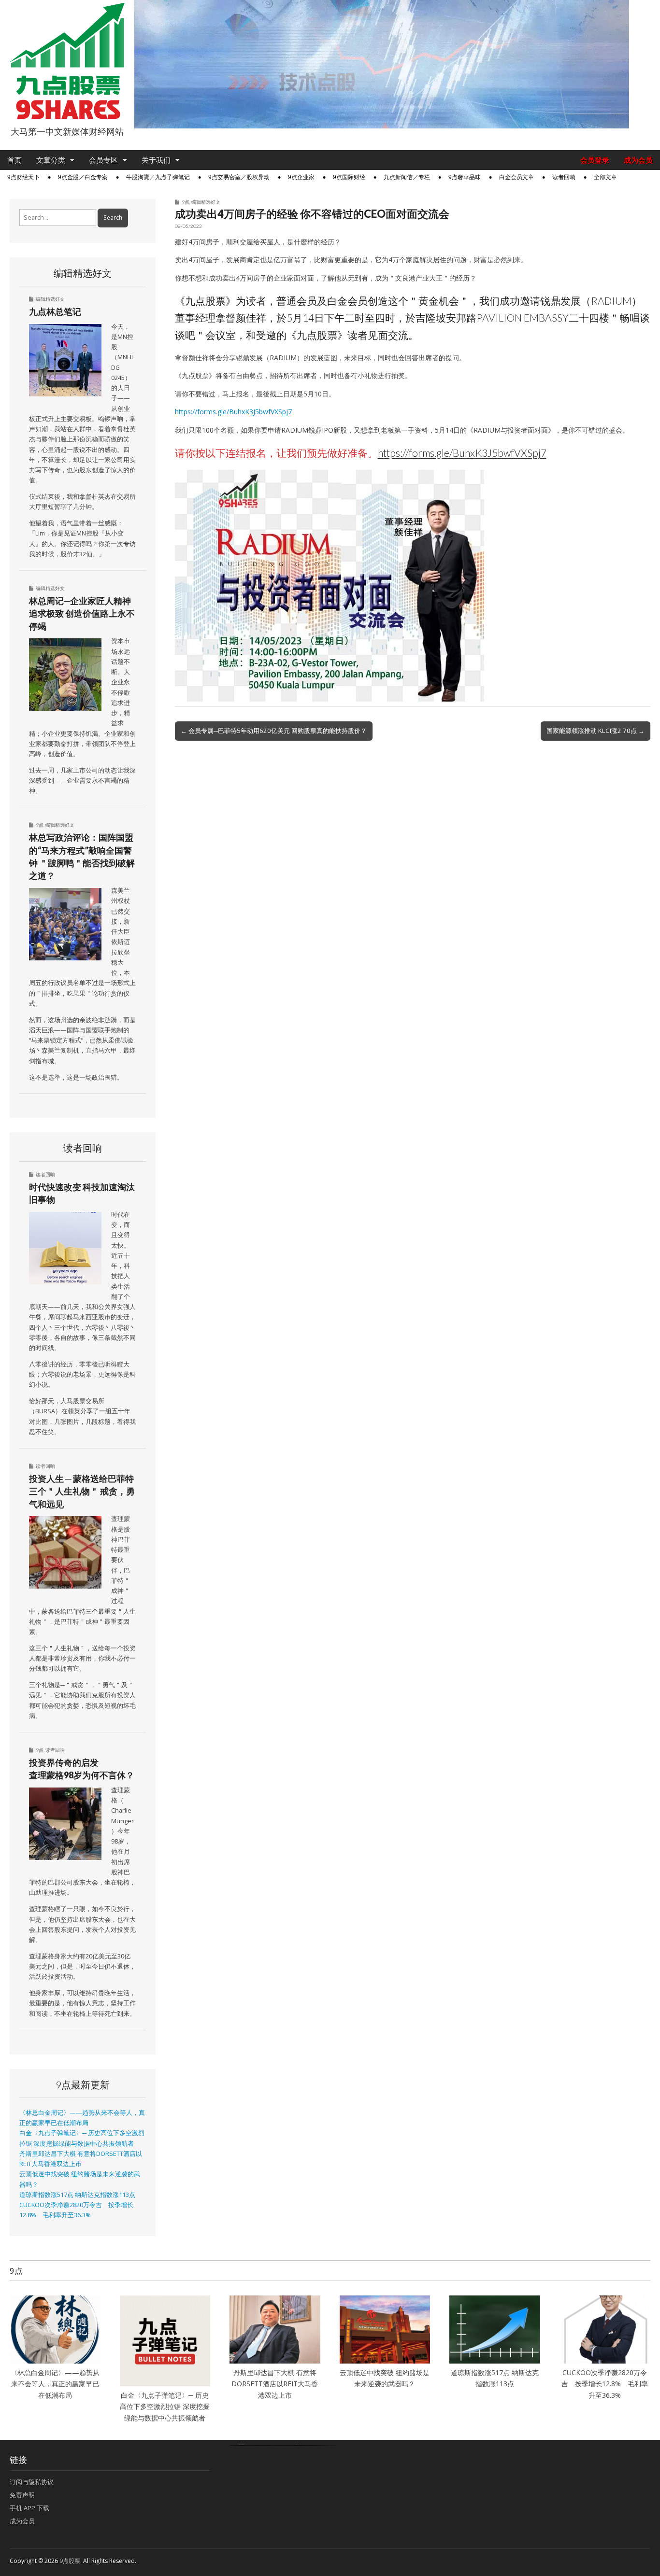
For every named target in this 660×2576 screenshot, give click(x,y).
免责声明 (22, 2495)
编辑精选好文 (206, 202)
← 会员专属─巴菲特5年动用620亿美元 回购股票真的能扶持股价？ (274, 731)
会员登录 (595, 160)
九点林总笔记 (55, 311)
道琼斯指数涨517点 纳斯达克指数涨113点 (77, 2195)
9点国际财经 (349, 177)
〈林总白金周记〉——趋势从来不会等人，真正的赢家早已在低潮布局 (55, 2384)
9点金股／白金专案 (83, 177)
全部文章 (605, 177)
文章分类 (51, 160)
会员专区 (103, 160)
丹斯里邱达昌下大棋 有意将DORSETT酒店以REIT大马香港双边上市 (275, 2384)
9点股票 (70, 2561)
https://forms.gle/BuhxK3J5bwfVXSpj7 (233, 412)
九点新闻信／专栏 (407, 177)
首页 (14, 160)
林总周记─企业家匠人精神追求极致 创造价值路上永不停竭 (82, 613)
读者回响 (564, 177)
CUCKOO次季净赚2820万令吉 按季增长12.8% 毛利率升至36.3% (605, 2384)
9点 (186, 202)
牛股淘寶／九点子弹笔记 (158, 177)
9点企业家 (301, 177)
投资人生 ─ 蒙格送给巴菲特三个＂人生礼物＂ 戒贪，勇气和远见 (82, 1491)
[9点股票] (67, 61)
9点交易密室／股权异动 (239, 177)
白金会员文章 (517, 177)
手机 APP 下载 (29, 2508)
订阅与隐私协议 (32, 2482)
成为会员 (638, 160)
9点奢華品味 (465, 177)
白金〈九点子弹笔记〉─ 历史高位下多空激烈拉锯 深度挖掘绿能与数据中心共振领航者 (165, 2407)
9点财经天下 (23, 177)
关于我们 (156, 160)
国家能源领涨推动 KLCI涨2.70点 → (595, 731)
